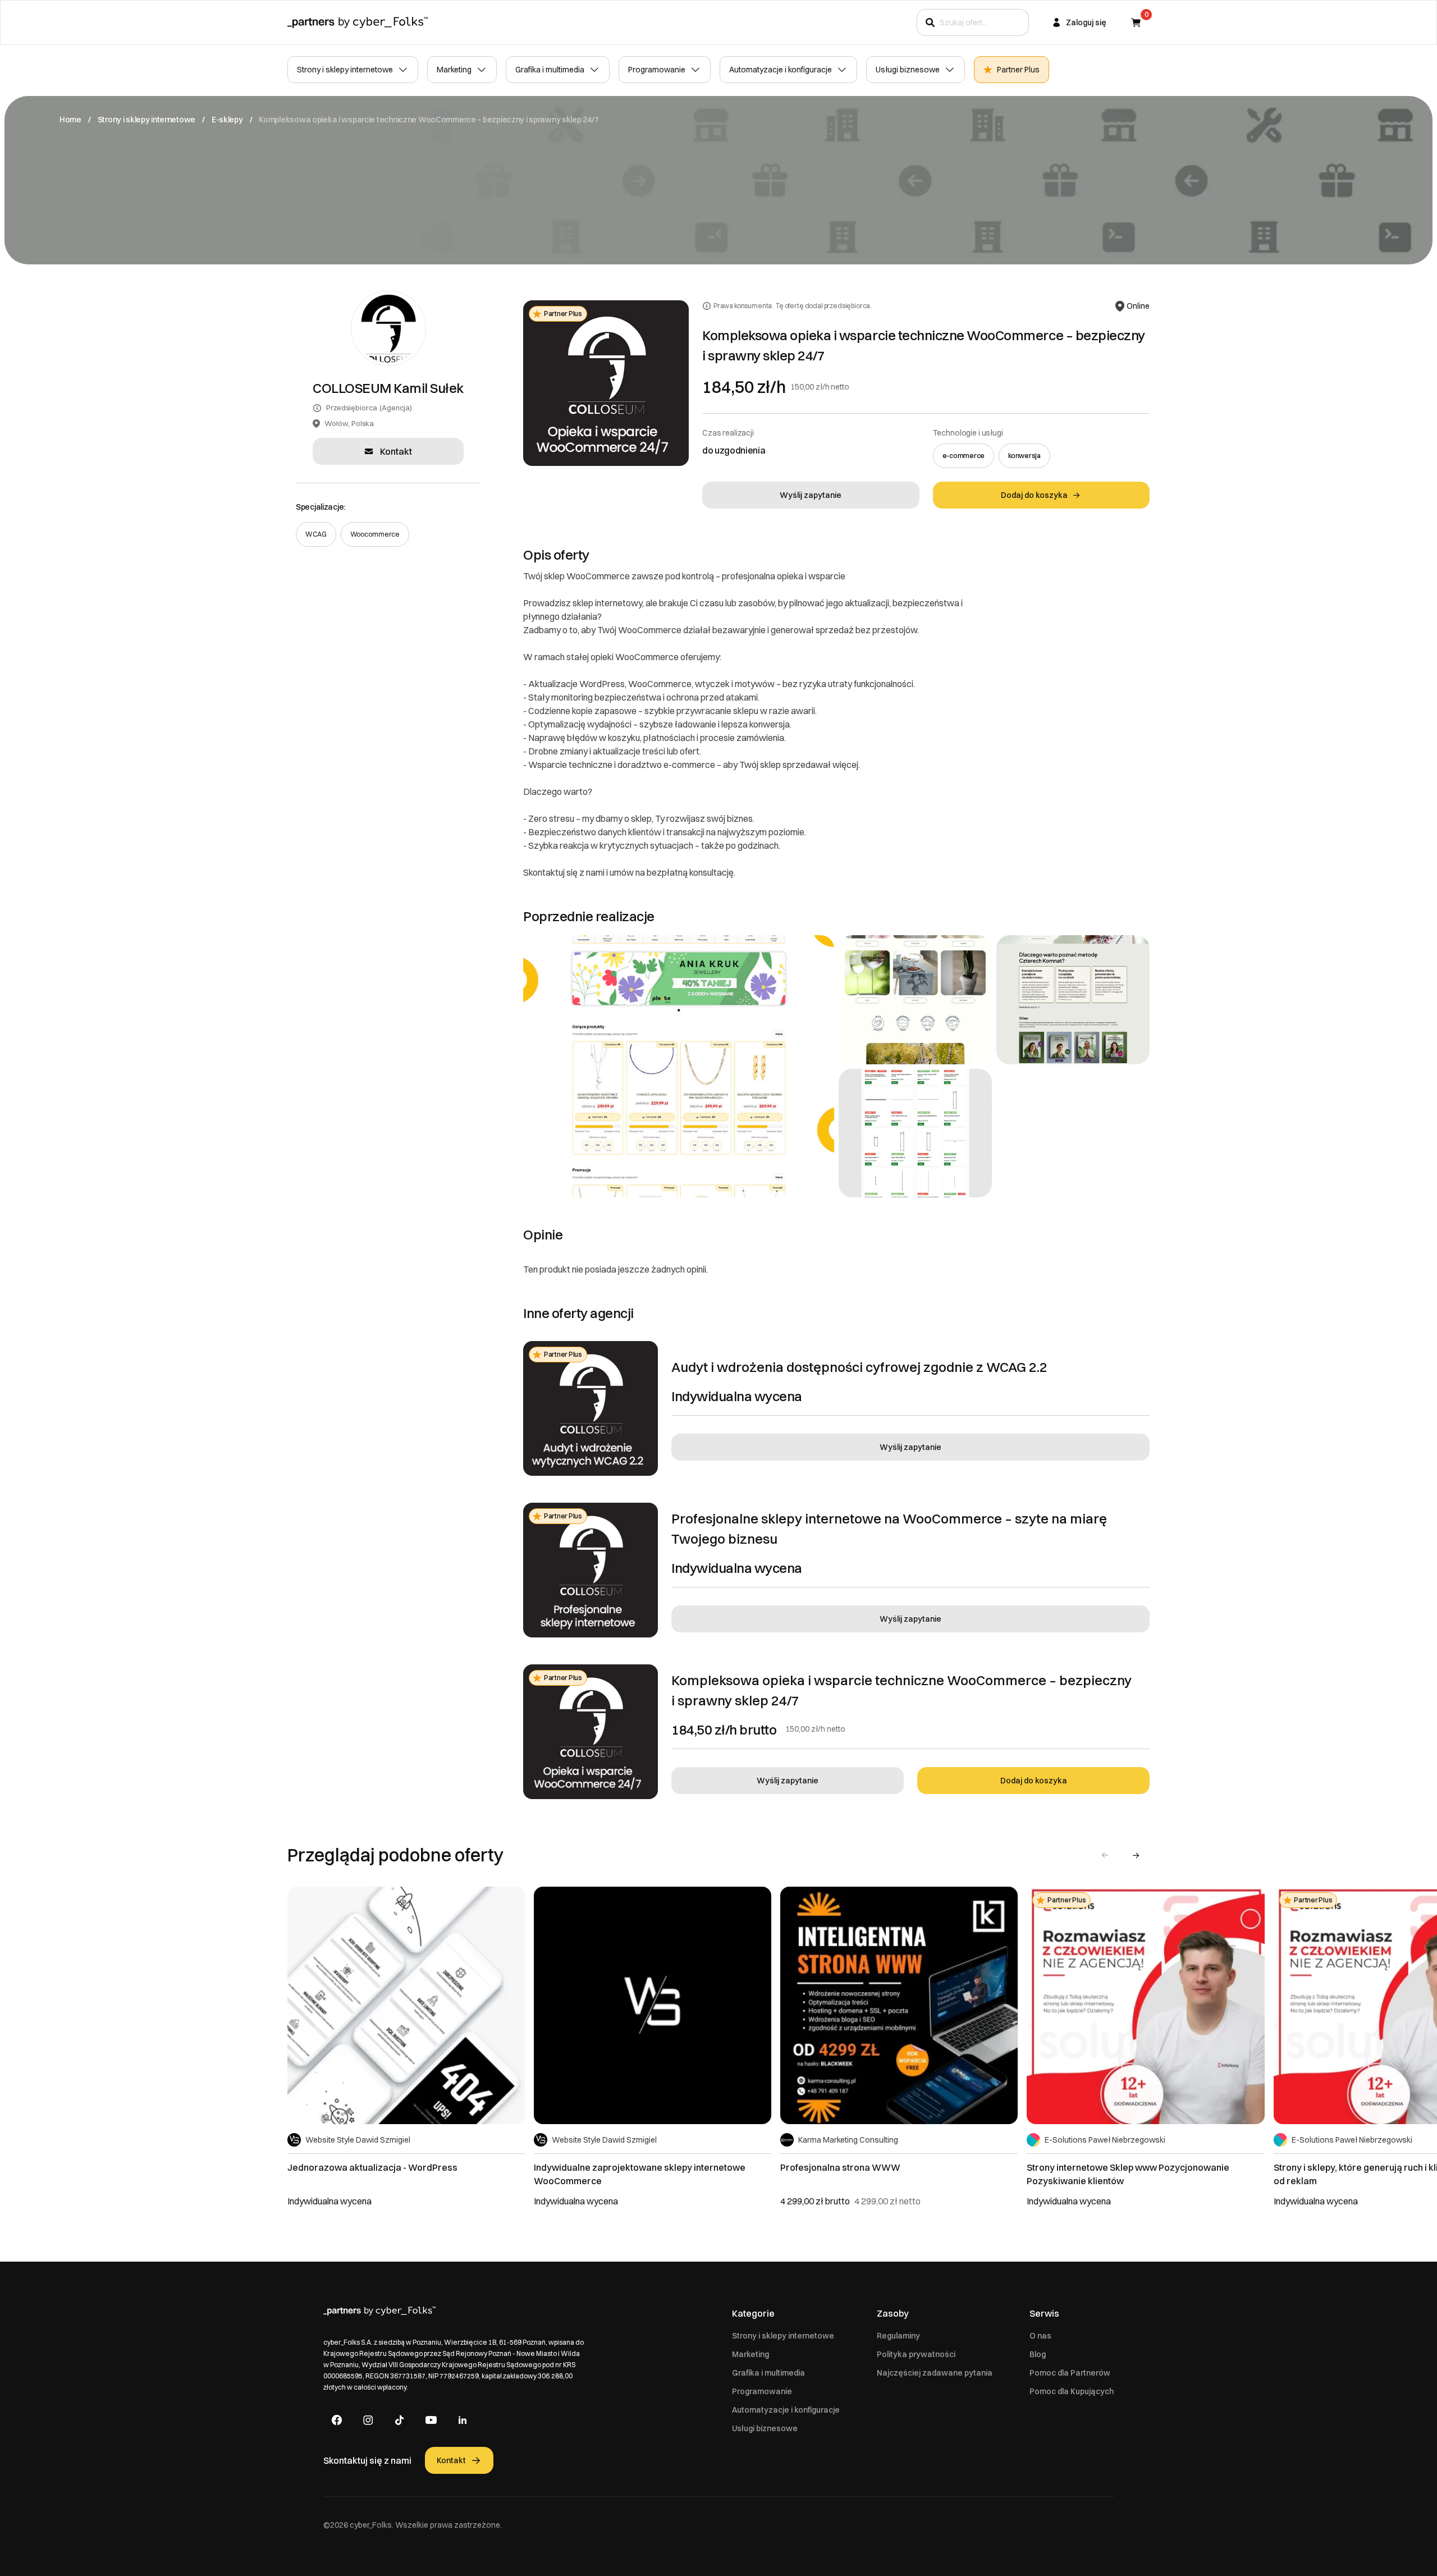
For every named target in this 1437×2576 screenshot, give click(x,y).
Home (70, 120)
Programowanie (657, 70)
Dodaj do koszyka (1034, 1781)
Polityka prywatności (916, 2354)
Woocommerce (375, 534)
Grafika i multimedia (550, 70)
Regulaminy (898, 2336)
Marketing (454, 70)
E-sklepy (227, 120)
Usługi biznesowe (908, 70)
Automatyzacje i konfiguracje (781, 70)
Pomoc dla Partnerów (1070, 2373)
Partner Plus (1018, 70)
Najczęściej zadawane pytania (935, 2373)
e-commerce (964, 456)
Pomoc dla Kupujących (1072, 2391)
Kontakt (396, 451)
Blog (1038, 2354)
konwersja (1024, 456)
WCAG (316, 534)
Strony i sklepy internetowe (345, 70)
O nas (1040, 2336)
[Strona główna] (358, 22)
